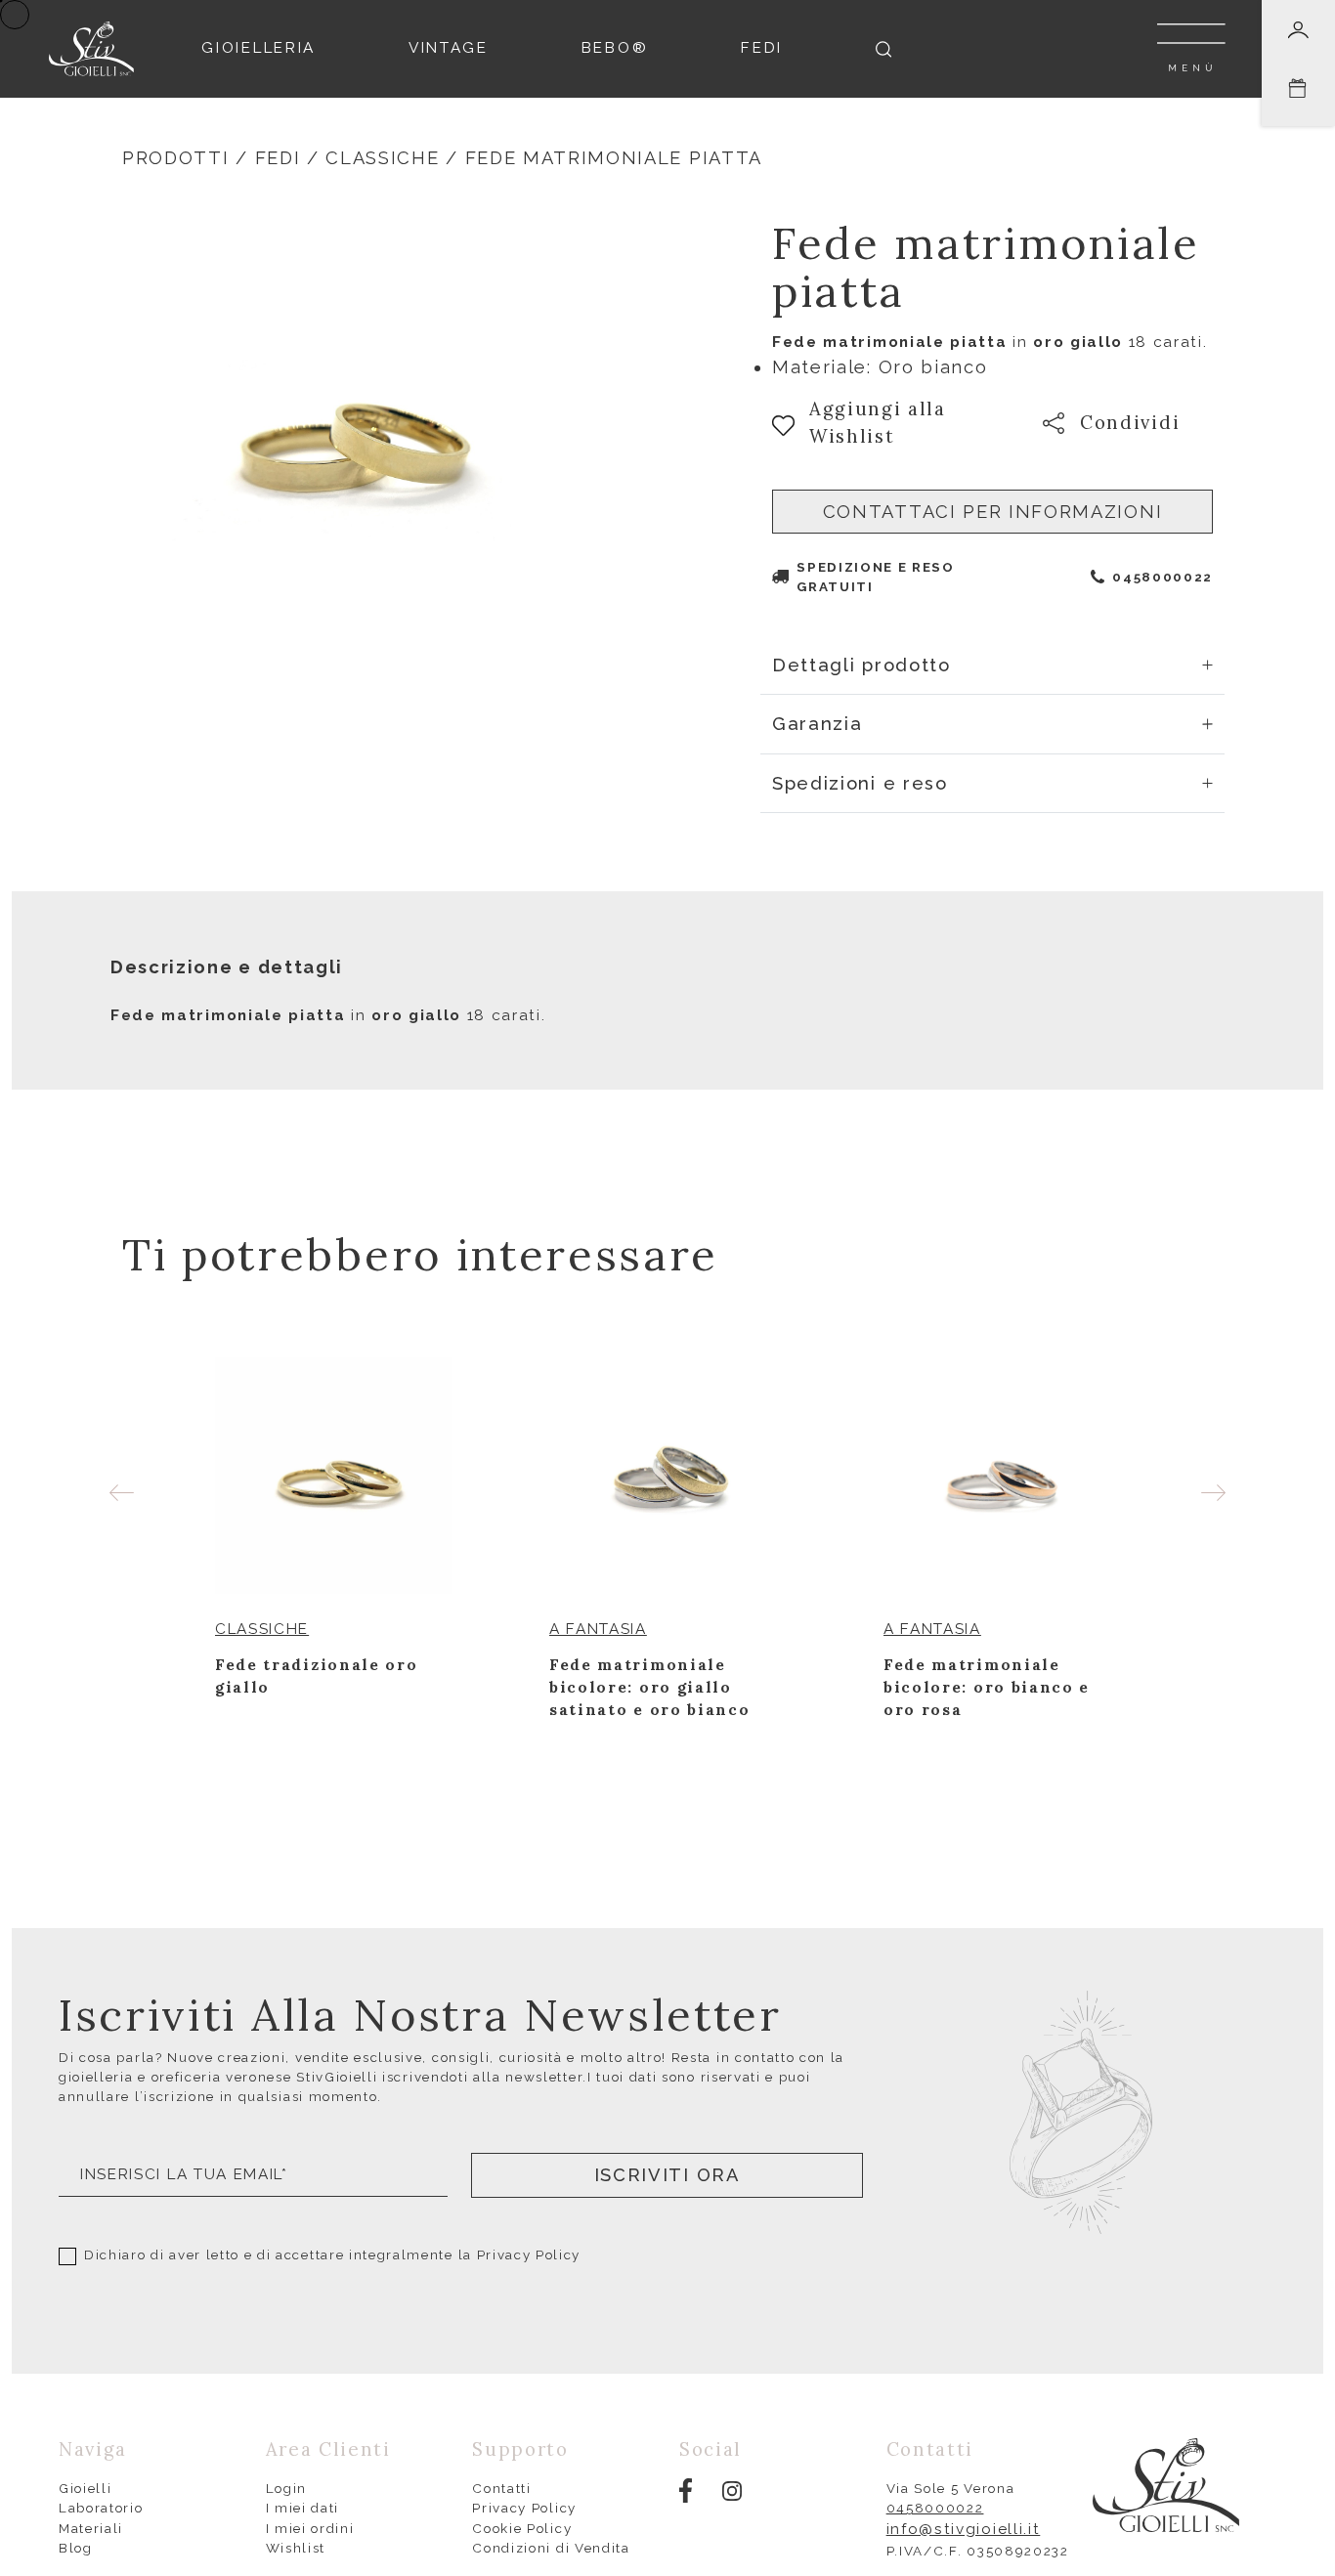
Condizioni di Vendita (551, 2548)
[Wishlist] (439, 1630)
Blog (76, 2548)
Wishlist (296, 2548)
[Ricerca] (883, 49)
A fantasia (598, 1629)
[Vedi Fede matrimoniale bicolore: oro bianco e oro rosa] (1002, 1476)
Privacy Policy (529, 2254)
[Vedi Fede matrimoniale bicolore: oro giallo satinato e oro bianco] (667, 1476)
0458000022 (1163, 577)
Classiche (382, 158)
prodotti (175, 158)
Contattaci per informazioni (992, 512)
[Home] (91, 47)
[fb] (686, 2489)
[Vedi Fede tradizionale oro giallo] (333, 1476)
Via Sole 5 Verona (951, 2488)
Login (286, 2488)
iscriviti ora (667, 2175)
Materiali (91, 2528)
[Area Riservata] (1298, 30)
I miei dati (303, 2508)
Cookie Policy (522, 2528)
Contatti (501, 2488)
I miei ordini (310, 2528)
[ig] (732, 2490)
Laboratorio (101, 2508)
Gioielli (85, 2488)
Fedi (278, 158)
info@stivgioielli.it (964, 2529)
